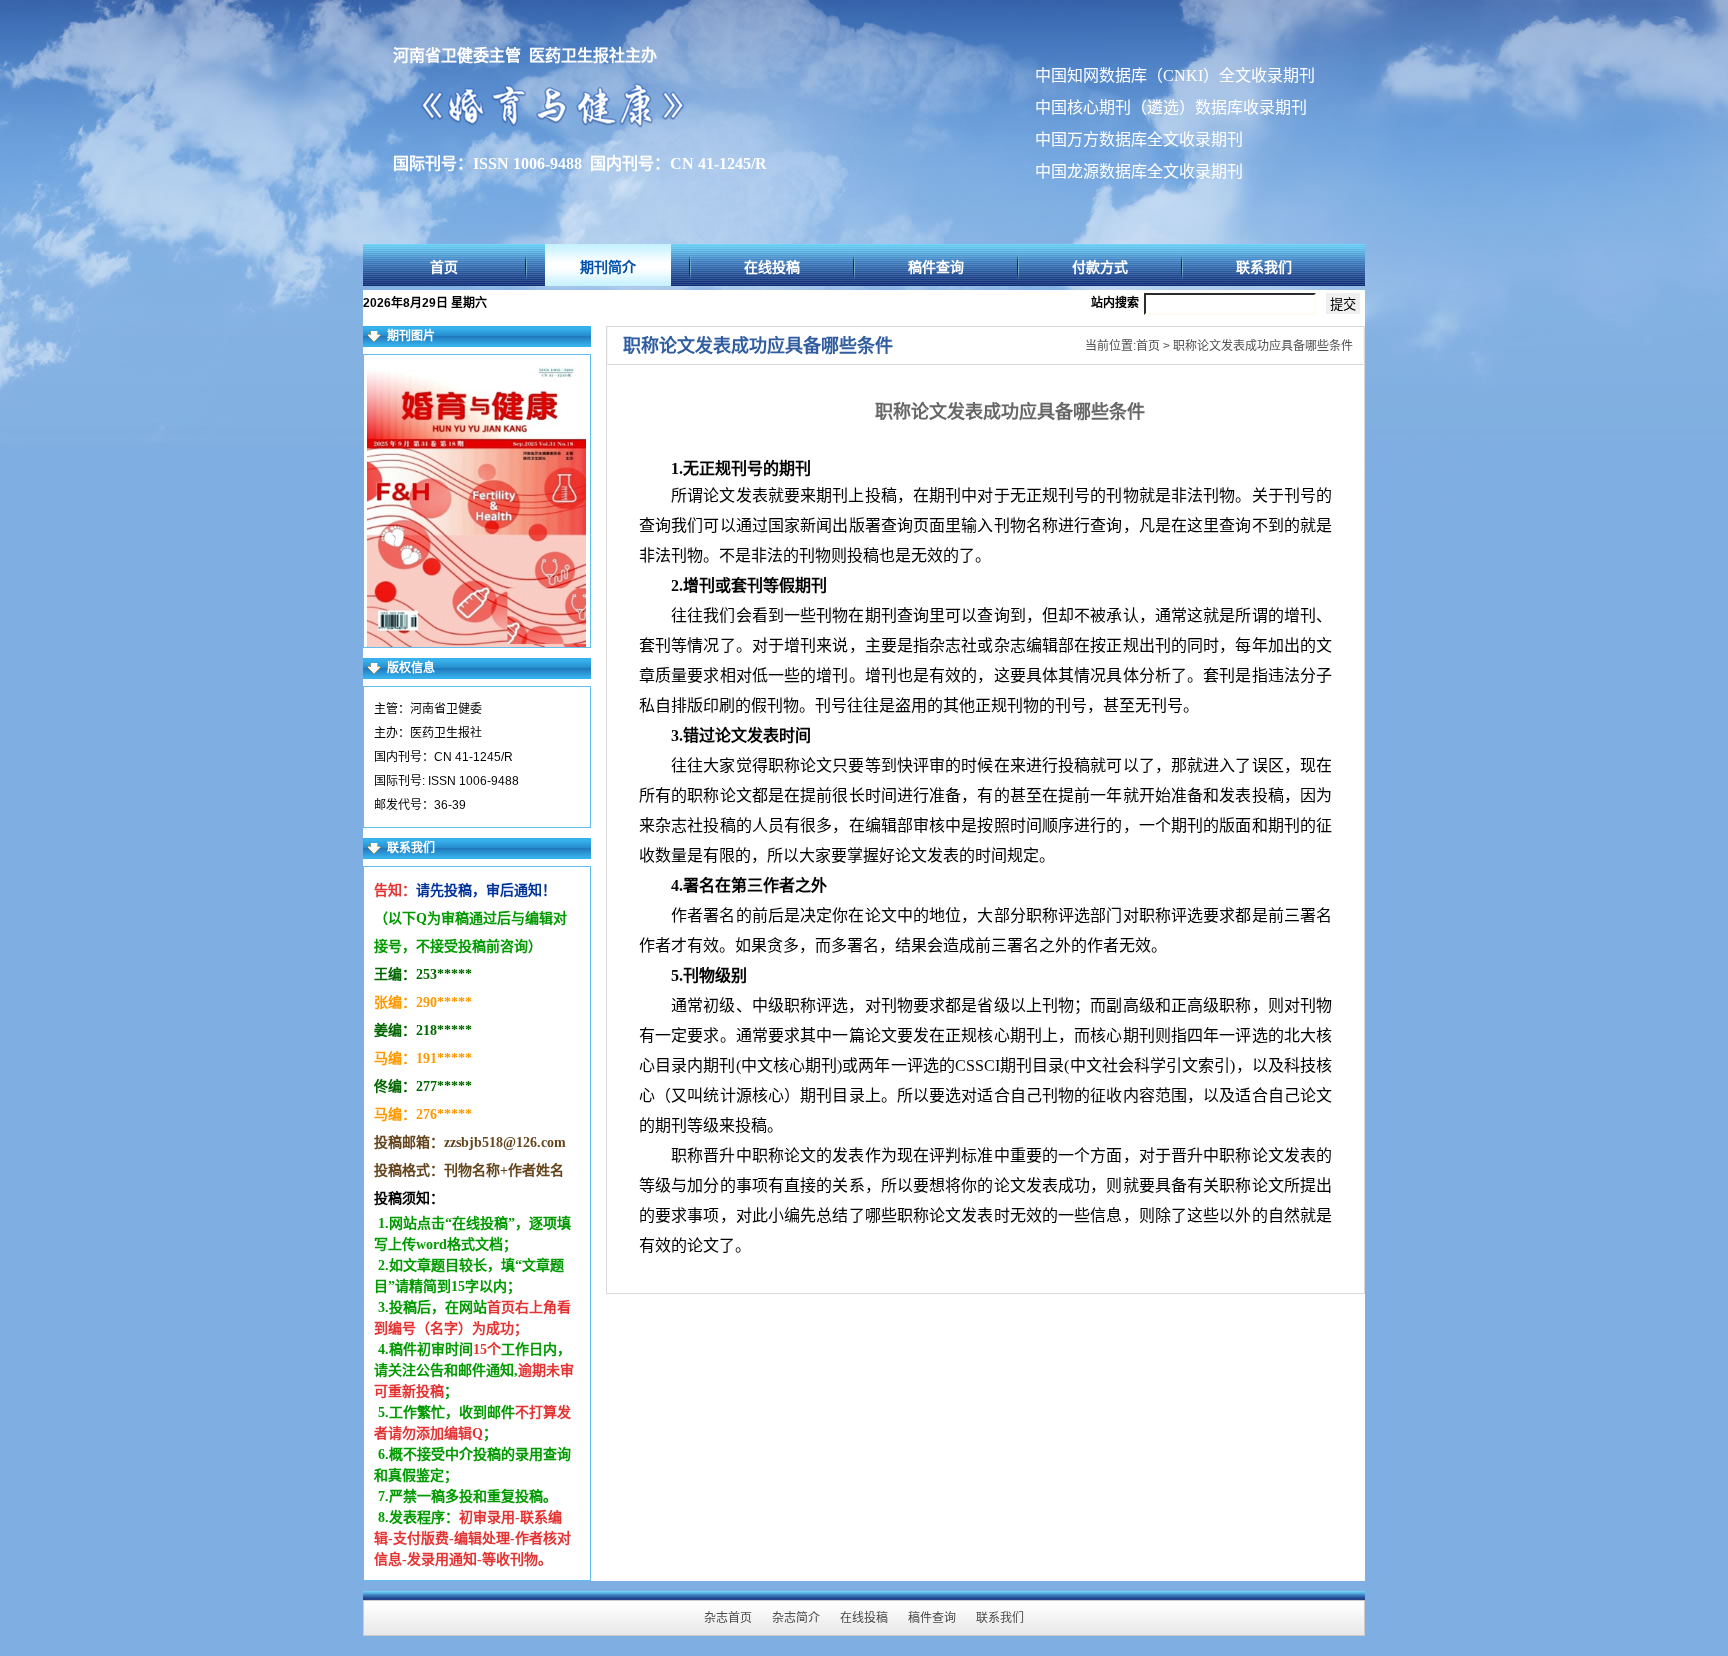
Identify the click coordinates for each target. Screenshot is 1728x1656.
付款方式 (1100, 267)
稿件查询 (936, 267)
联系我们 (1264, 267)
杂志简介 (796, 1618)
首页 (444, 267)
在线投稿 (772, 267)
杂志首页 (728, 1618)
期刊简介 (608, 267)
